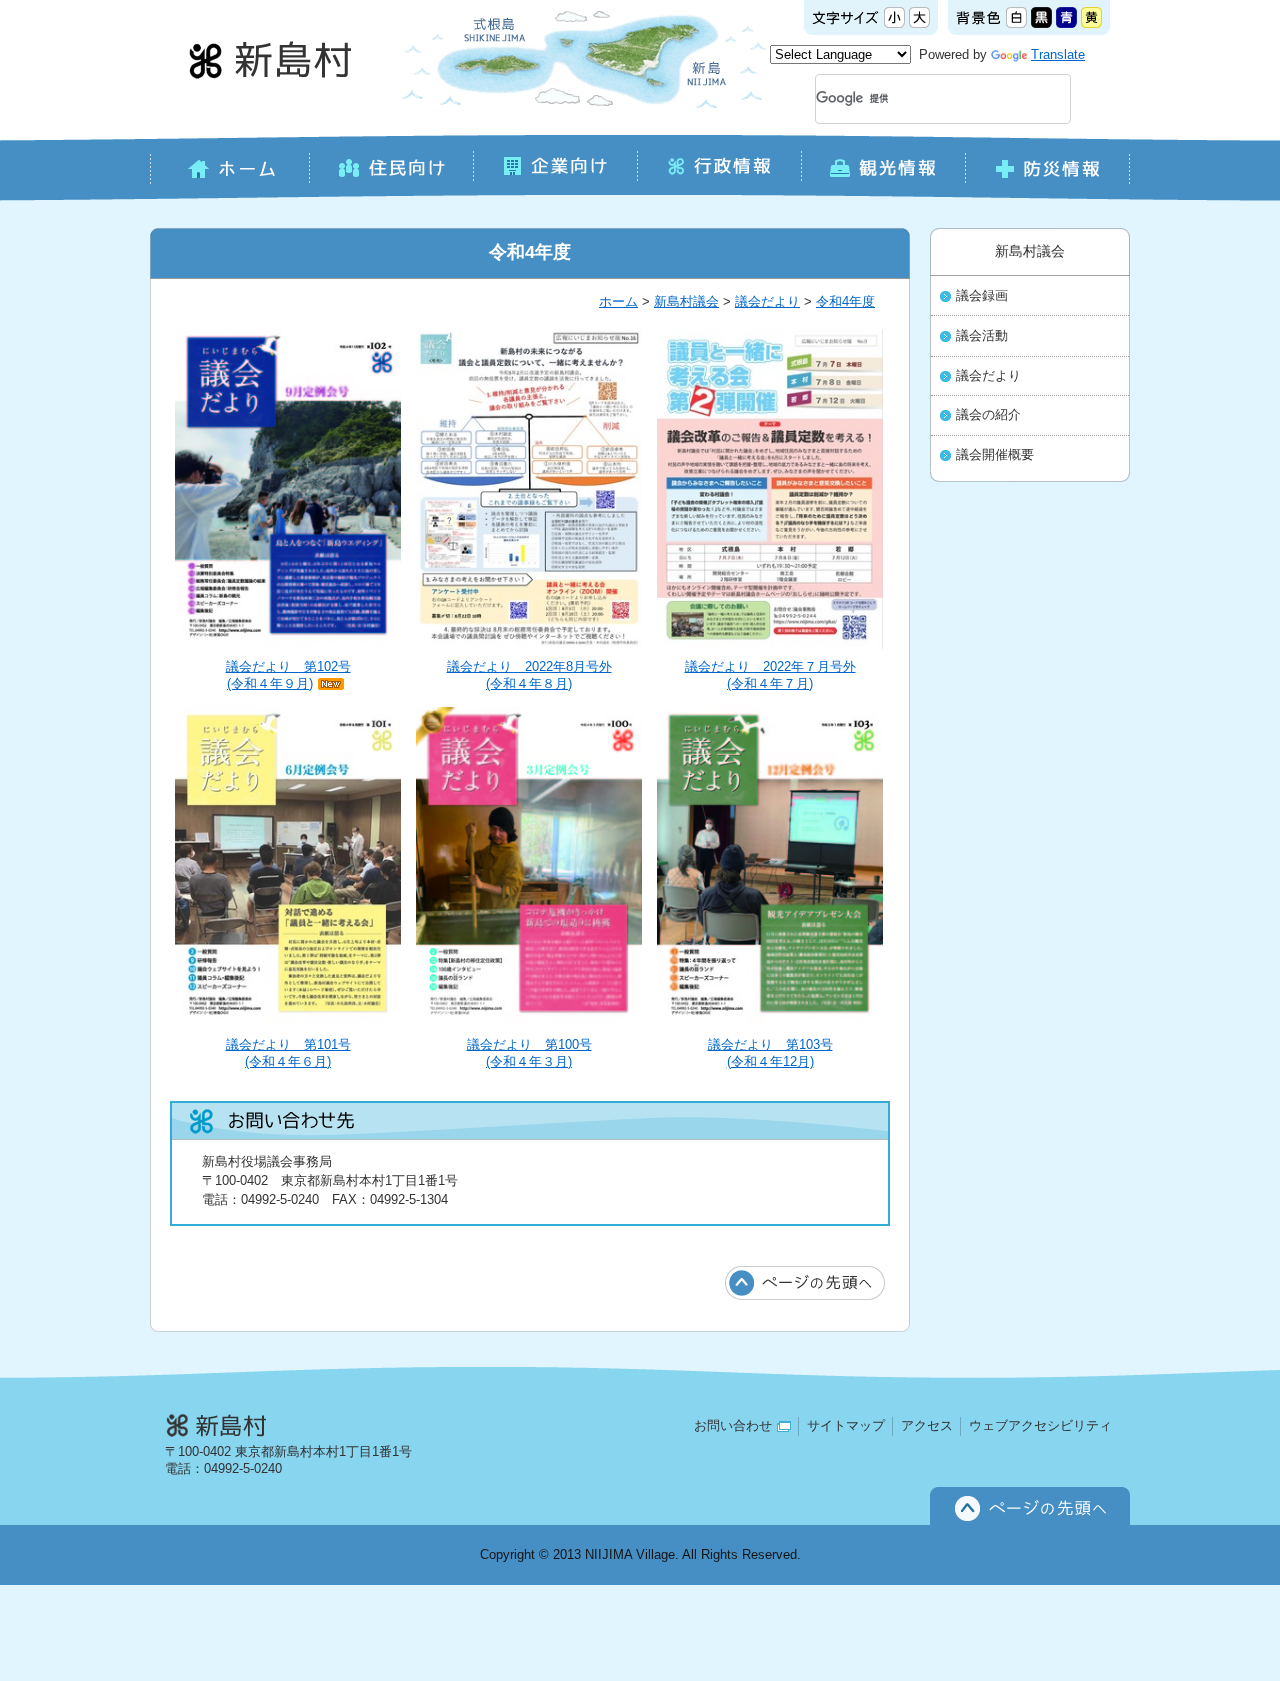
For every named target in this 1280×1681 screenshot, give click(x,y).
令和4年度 (845, 301)
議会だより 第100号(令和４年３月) (529, 1053)
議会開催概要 (995, 455)
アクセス (927, 1425)
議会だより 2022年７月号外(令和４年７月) (770, 675)
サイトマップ (846, 1425)
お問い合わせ (733, 1425)
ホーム (618, 301)
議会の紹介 (988, 415)
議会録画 (982, 296)
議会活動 (982, 336)
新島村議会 (686, 301)
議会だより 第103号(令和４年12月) (770, 1053)
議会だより (767, 301)
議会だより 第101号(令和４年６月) (288, 1053)
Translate (1058, 54)
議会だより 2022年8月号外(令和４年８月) (529, 675)
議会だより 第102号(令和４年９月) (288, 675)
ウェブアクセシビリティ (1040, 1425)
